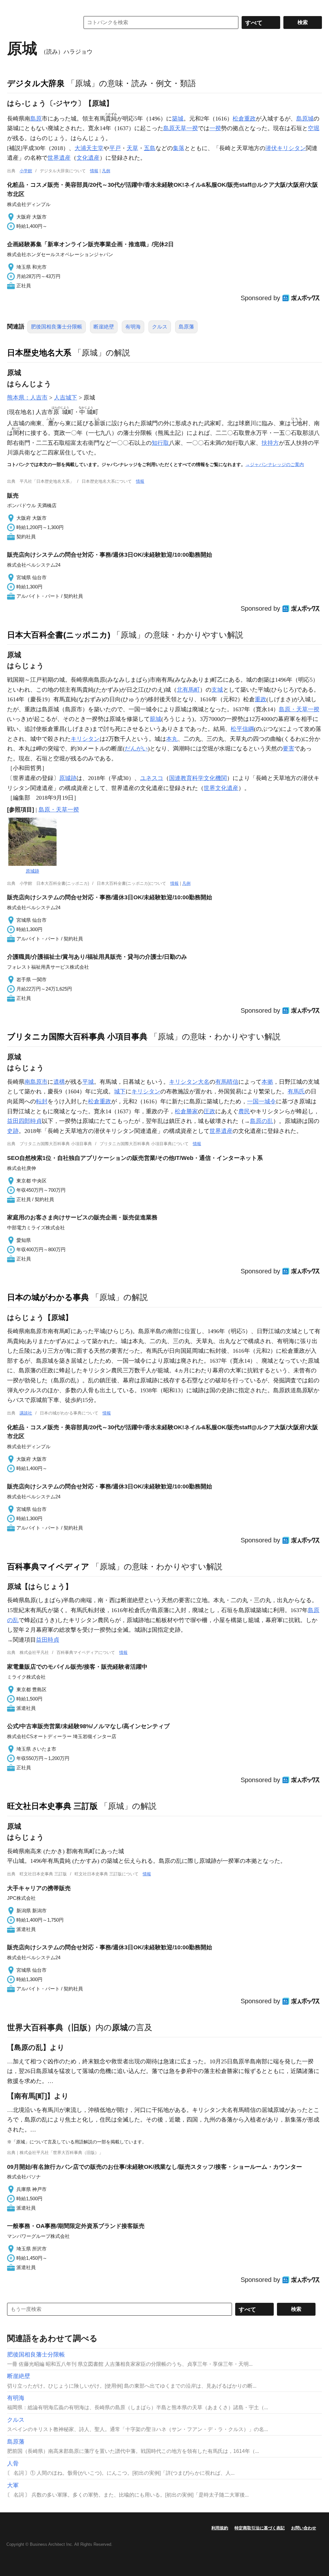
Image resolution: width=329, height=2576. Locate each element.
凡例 (106, 171)
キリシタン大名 (189, 1082)
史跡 (13, 1131)
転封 (42, 1101)
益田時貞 (48, 1640)
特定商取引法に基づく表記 (260, 2528)
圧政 (209, 1111)
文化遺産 (88, 158)
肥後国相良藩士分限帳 (57, 327)
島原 (36, 119)
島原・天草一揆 (299, 709)
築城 (178, 119)
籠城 (156, 719)
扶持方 (270, 443)
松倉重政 (244, 119)
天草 (132, 148)
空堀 (314, 128)
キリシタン (85, 739)
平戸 (115, 148)
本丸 (172, 739)
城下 (120, 1091)
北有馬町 (188, 690)
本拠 (267, 1082)
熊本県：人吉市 (27, 398)
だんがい (136, 749)
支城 (217, 690)
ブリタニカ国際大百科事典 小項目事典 (77, 1037)
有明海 (133, 327)
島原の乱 (262, 1121)
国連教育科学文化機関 (198, 778)
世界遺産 (59, 158)
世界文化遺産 (221, 788)
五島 (150, 148)
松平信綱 (242, 729)
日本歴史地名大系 (39, 353)
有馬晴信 (227, 1082)
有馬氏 (296, 1091)
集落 (179, 148)
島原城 (305, 119)
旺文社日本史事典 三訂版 (52, 1806)
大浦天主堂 (89, 148)
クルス (160, 327)
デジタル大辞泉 (36, 83)
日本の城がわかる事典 (48, 1297)
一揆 (215, 128)
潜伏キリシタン (286, 148)
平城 (88, 1082)
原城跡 (68, 778)
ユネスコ (152, 778)
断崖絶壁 (104, 327)
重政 (261, 699)
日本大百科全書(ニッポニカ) (59, 635)
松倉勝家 (186, 1111)
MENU (13, 6)
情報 (94, 171)
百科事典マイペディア (48, 1566)
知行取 (160, 443)
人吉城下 (66, 398)
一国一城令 (262, 1101)
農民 (244, 1111)
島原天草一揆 (181, 128)
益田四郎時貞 (24, 1121)
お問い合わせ (304, 2528)
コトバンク (39, 22)
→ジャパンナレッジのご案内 (275, 464)
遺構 (59, 1082)
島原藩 (186, 327)
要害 (289, 749)
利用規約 (220, 2528)
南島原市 (36, 1082)
